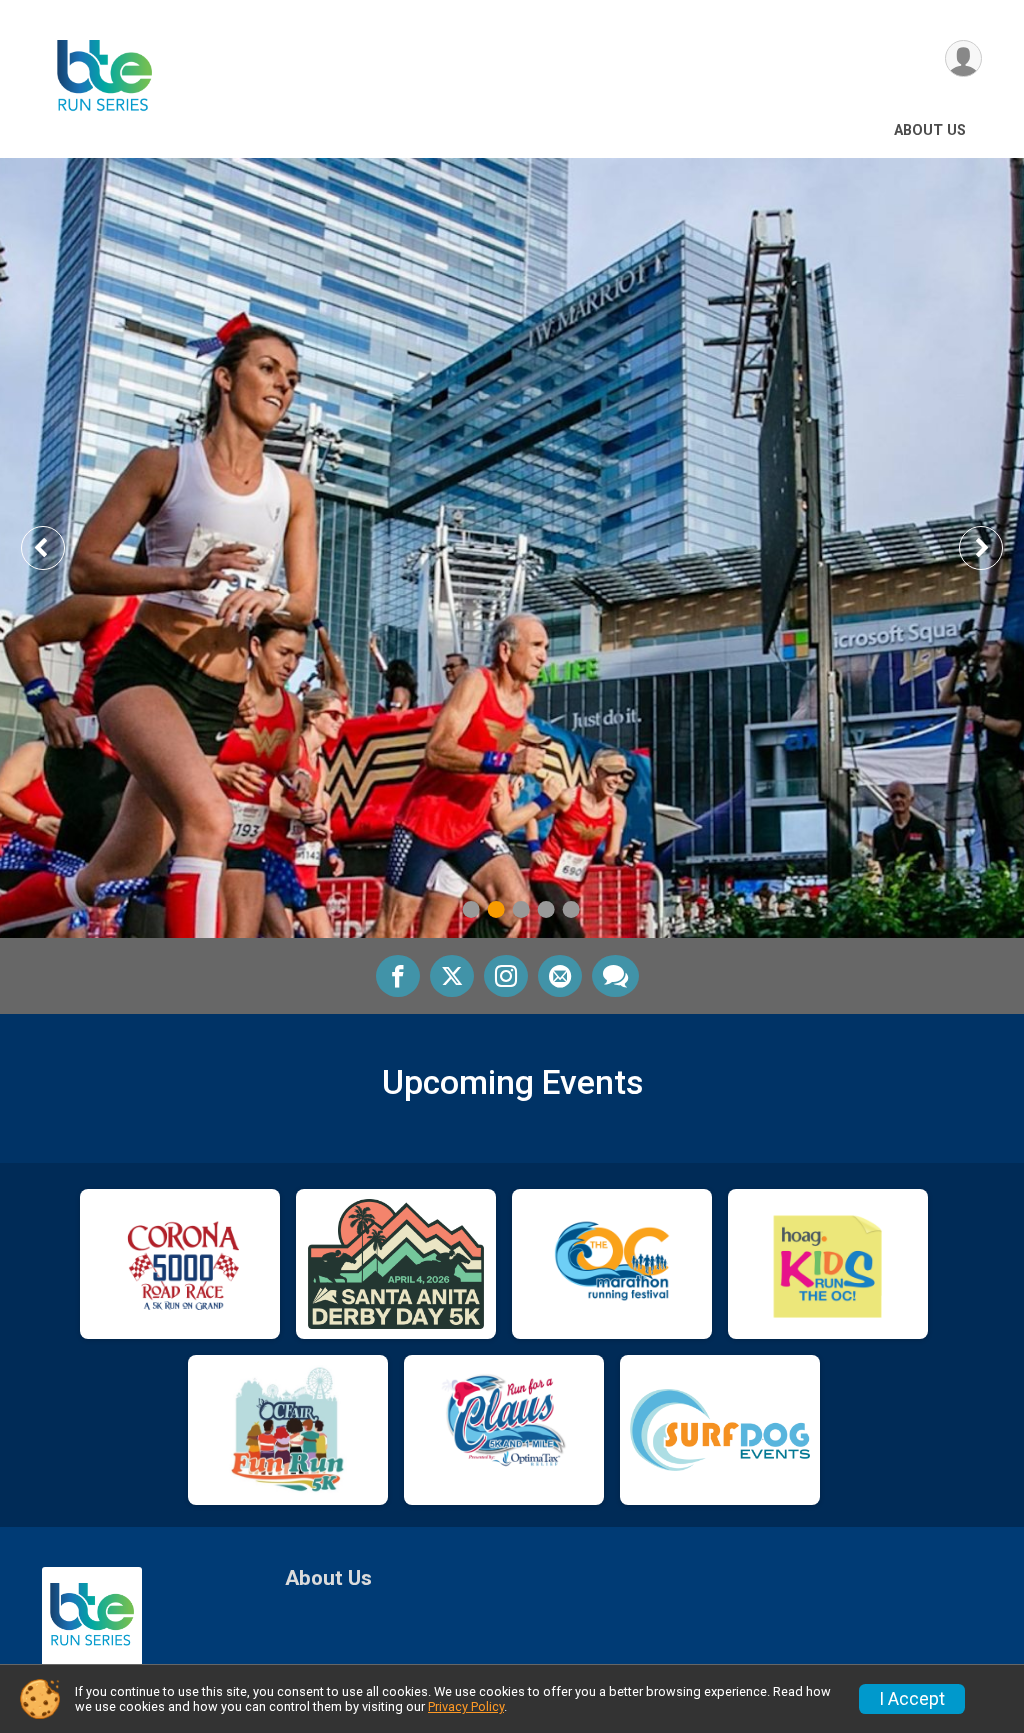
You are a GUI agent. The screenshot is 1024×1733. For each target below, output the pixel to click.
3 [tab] (521, 909)
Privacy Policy (466, 1706)
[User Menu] (963, 58)
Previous (57, 547)
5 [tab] (571, 909)
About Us (930, 130)
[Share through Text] (615, 976)
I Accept (912, 1699)
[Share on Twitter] (452, 976)
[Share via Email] (560, 976)
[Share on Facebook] (398, 976)
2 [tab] (496, 909)
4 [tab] (546, 909)
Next (996, 547)
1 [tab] (471, 909)
